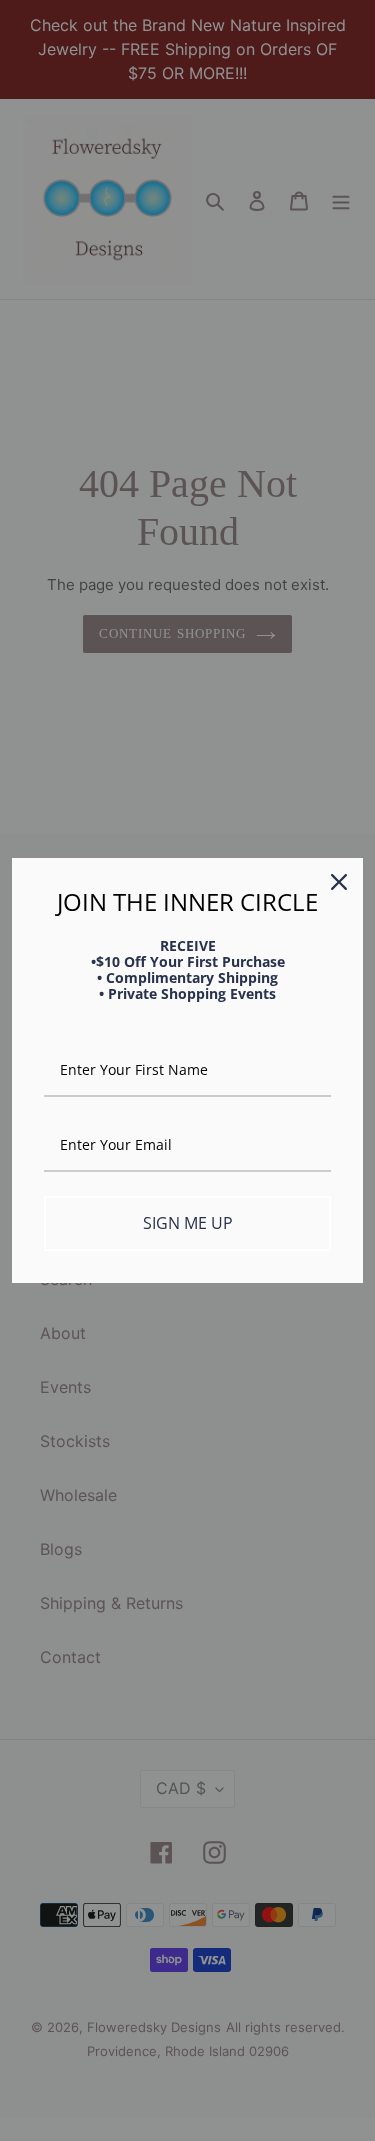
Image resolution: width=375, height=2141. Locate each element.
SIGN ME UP (188, 1223)
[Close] (339, 882)
